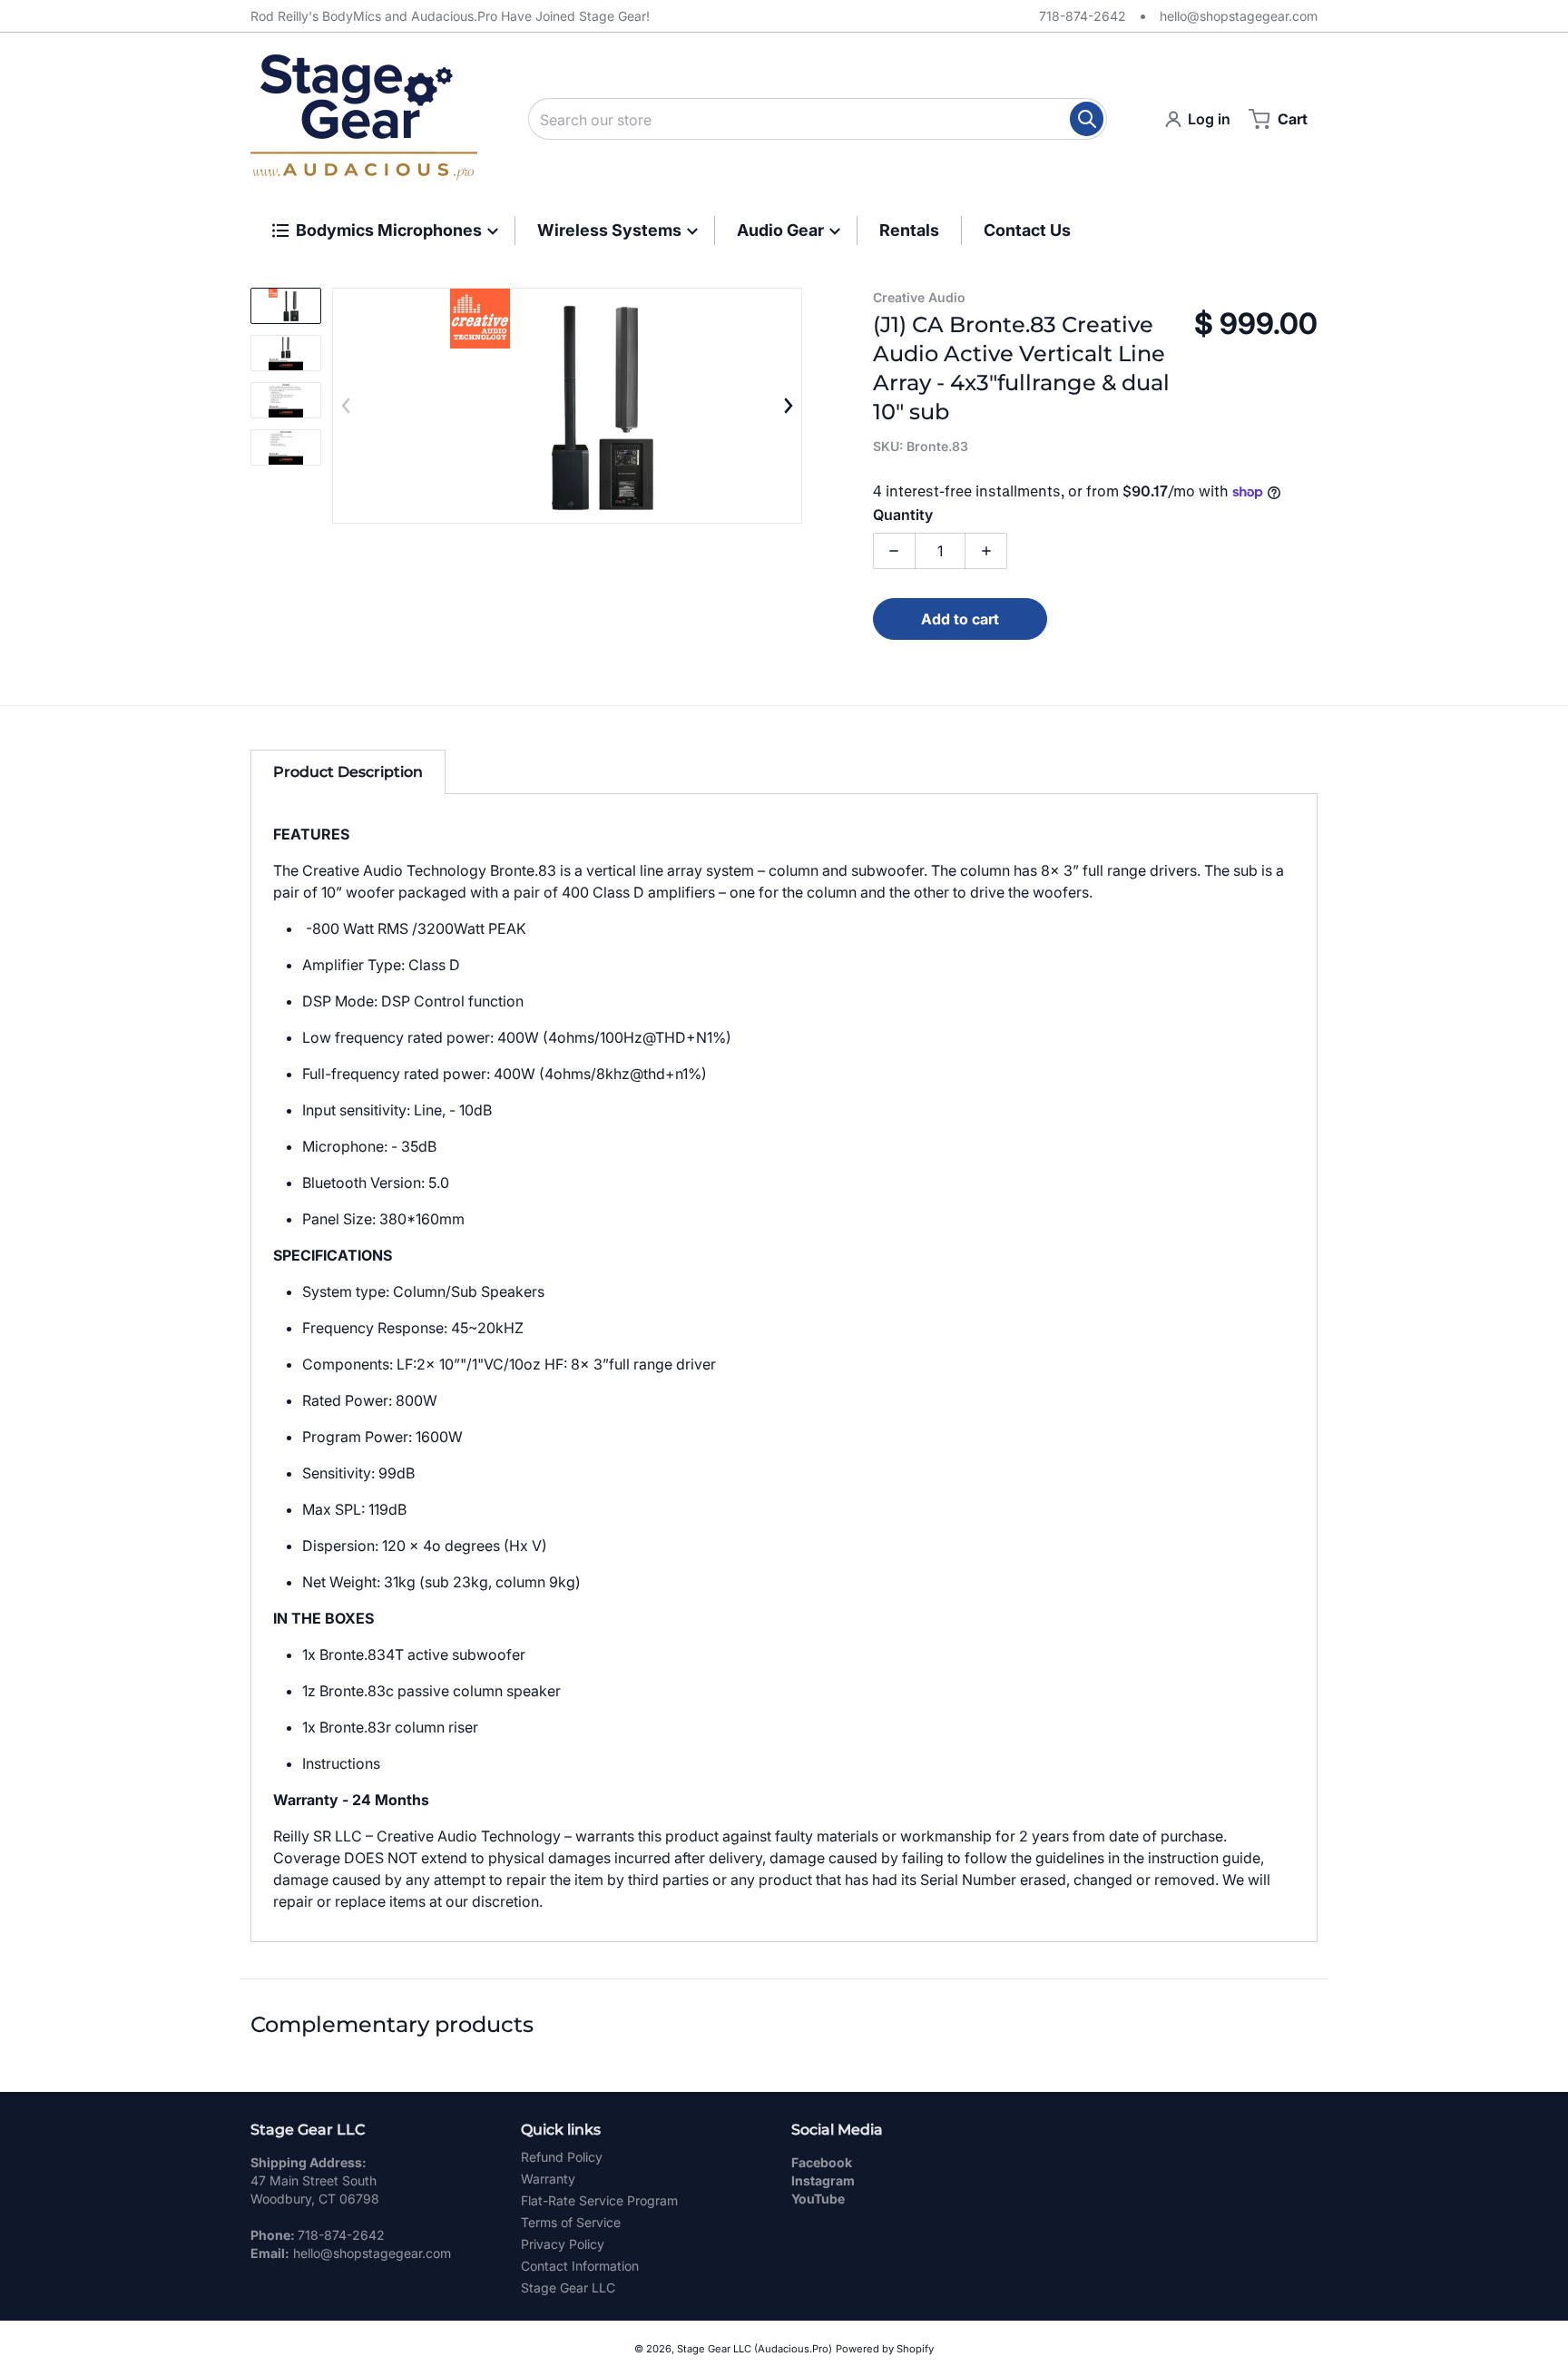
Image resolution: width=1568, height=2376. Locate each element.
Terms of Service (571, 2222)
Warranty (548, 2179)
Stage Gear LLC (568, 2288)
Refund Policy (562, 2157)
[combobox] (818, 119)
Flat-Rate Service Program (599, 2200)
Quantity (903, 515)
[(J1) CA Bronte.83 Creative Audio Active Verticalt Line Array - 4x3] (286, 306)
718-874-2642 (1083, 16)
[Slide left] (347, 406)
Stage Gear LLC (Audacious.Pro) (755, 2349)
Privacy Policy (563, 2244)
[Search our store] (1087, 119)
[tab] (348, 772)
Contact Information (580, 2266)
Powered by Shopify (885, 2349)
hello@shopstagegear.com (1239, 16)
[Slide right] (788, 406)
